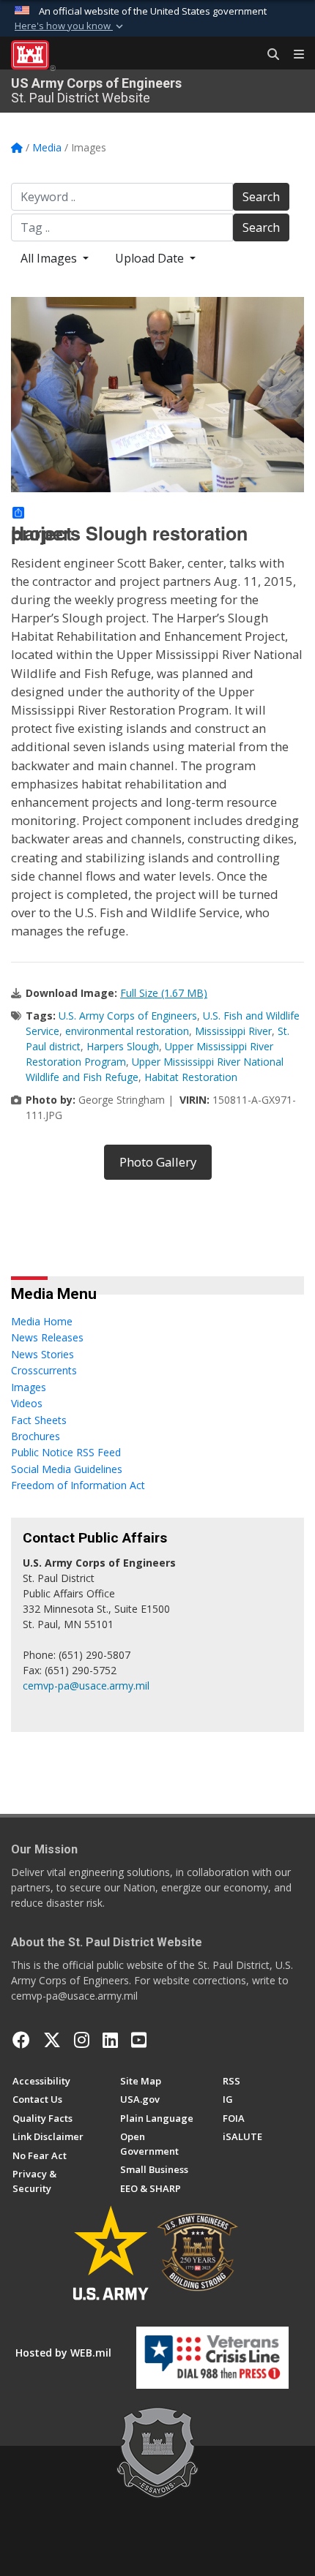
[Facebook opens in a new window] (21, 2040)
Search (261, 197)
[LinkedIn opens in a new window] (110, 2040)
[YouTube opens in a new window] (139, 2040)
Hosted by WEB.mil (63, 2353)
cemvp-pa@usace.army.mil (86, 1686)
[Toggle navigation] (293, 55)
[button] (70, 26)
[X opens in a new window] (52, 2040)
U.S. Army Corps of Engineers (128, 1016)
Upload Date (151, 258)
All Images (50, 258)
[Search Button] (268, 55)
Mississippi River (233, 1031)
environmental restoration (127, 1031)
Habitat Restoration (191, 1077)
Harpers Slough (123, 1046)
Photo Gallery (158, 1162)
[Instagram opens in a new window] (82, 2040)
